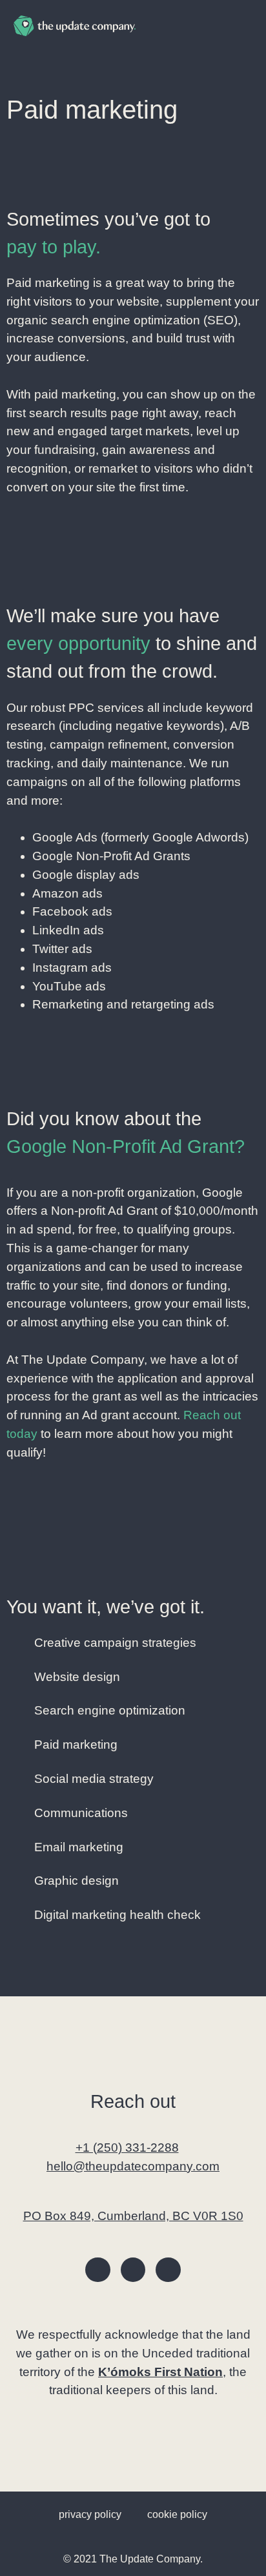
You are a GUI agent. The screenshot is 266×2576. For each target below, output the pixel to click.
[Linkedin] (168, 2270)
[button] (243, 26)
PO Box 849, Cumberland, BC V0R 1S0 (133, 2216)
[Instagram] (133, 2270)
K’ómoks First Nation (160, 2372)
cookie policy (177, 2514)
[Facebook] (97, 2270)
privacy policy (90, 2514)
